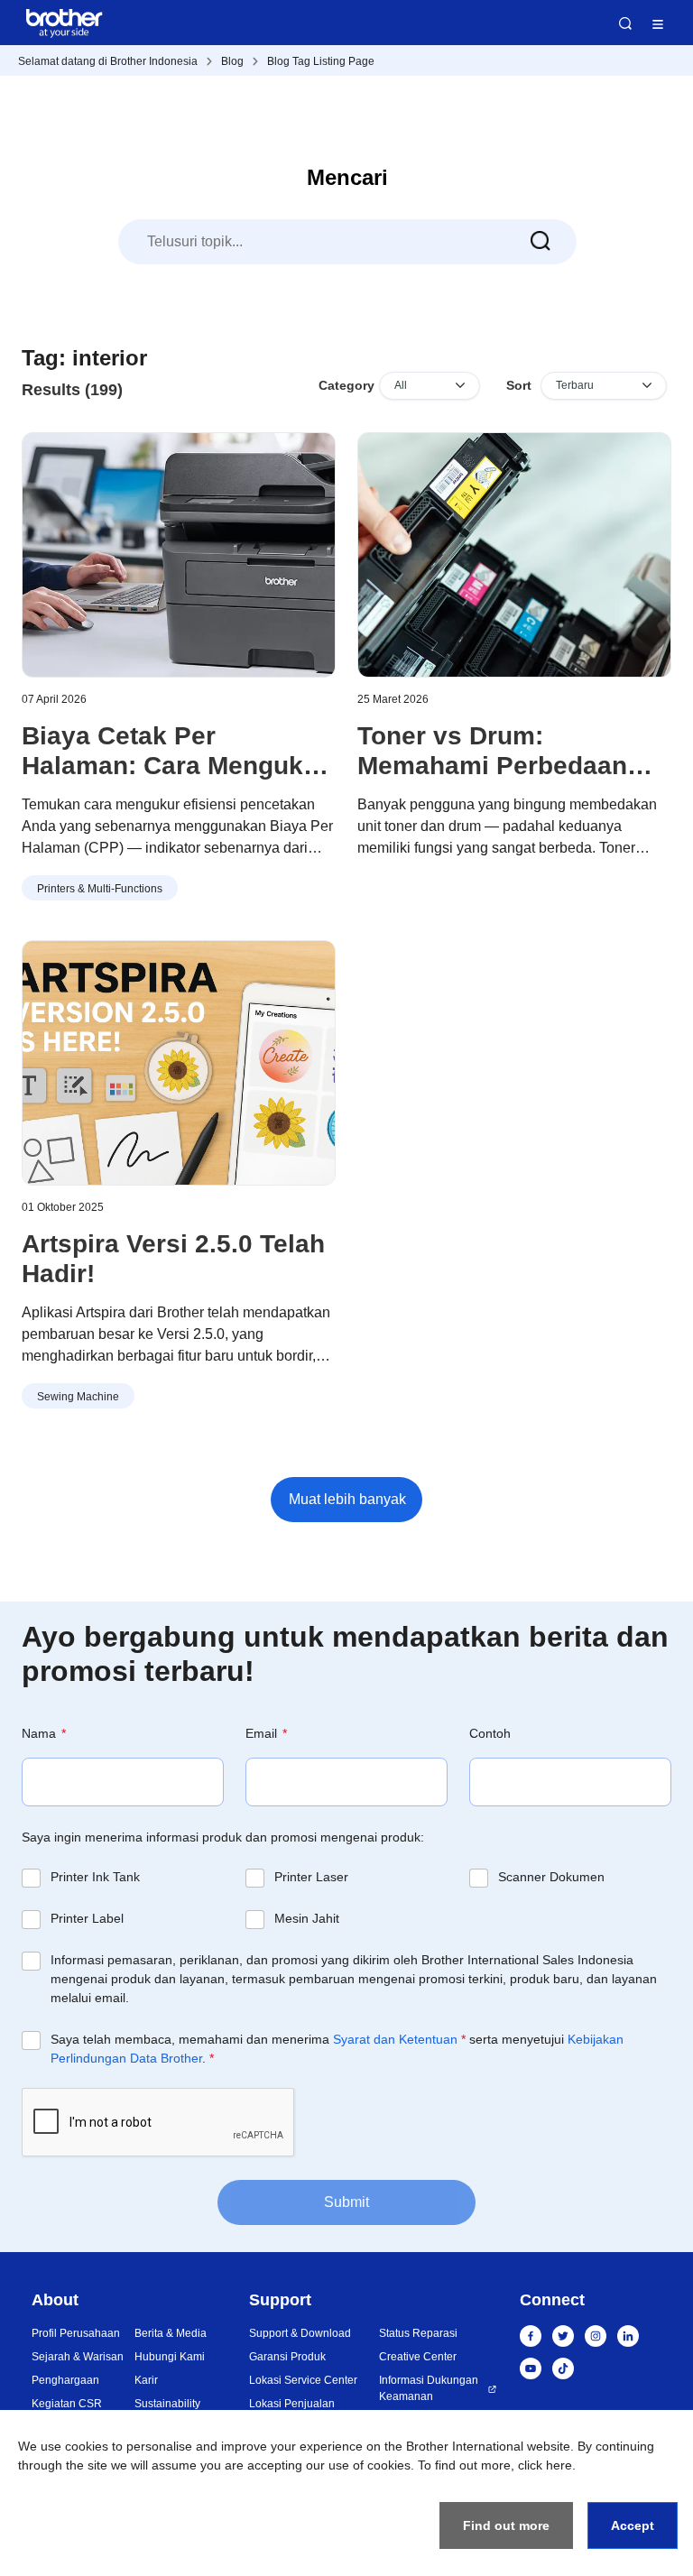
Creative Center (418, 2357)
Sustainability (167, 2404)
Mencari (347, 177)
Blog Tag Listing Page (321, 61)
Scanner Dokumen (551, 1877)
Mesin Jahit (307, 1918)
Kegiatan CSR (67, 2404)
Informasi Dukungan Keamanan (429, 2388)
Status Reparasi (418, 2333)
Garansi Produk (287, 2357)
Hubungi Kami (170, 2357)
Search (625, 23)
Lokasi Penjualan (292, 2404)
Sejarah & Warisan (78, 2357)
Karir (146, 2380)
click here (545, 2465)
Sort (519, 385)
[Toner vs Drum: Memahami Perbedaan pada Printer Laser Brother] (514, 555)
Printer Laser (311, 1877)
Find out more (506, 2525)
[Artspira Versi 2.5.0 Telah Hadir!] (179, 1063)
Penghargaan (65, 2380)
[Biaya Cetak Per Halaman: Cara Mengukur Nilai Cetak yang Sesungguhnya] (179, 555)
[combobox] (347, 242)
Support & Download (300, 2333)
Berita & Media (171, 2333)
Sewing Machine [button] (78, 1397)
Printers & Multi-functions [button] (100, 889)
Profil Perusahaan (76, 2333)
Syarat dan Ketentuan (395, 2039)
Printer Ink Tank (95, 1877)
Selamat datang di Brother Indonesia (108, 61)
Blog (232, 61)
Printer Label (87, 1918)
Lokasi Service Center (303, 2380)
